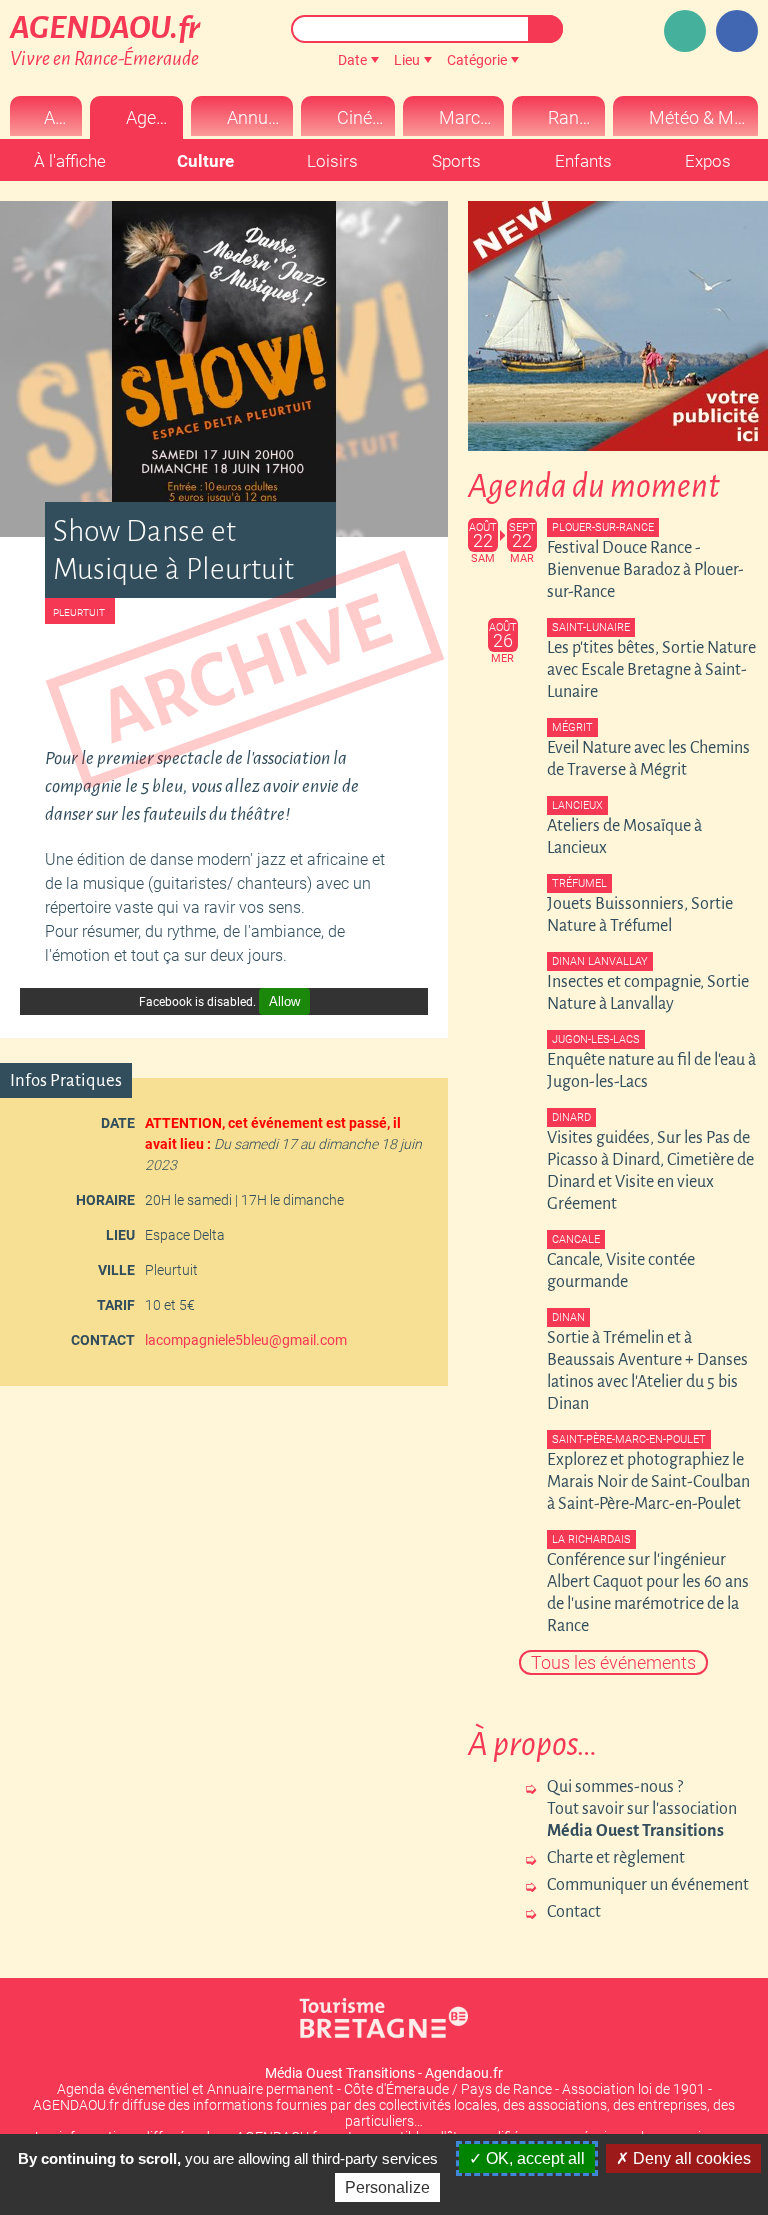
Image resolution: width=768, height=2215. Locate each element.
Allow (284, 1001)
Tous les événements (613, 1662)
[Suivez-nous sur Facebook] (737, 31)
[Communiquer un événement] (685, 31)
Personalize (387, 2187)
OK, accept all (533, 2158)
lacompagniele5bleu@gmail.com (246, 1340)
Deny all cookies (690, 2158)
